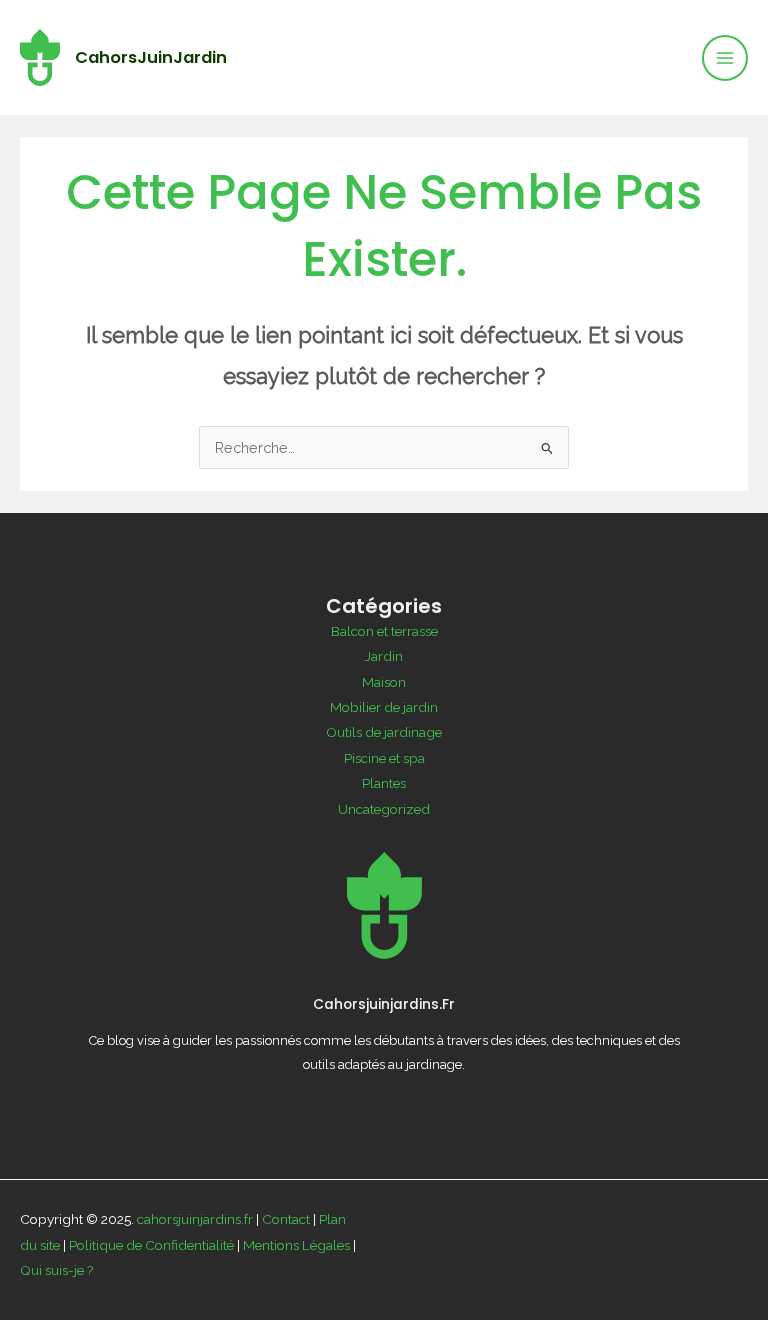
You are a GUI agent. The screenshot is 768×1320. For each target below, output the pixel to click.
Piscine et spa (384, 758)
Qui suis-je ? (57, 1270)
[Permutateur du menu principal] (725, 58)
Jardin (384, 656)
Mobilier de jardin (384, 707)
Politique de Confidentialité (151, 1245)
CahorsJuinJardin (151, 57)
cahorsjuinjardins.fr (195, 1219)
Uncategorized (384, 809)
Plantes (384, 783)
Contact (286, 1219)
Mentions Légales (296, 1245)
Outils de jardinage (384, 732)
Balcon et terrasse (384, 631)
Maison (384, 682)
